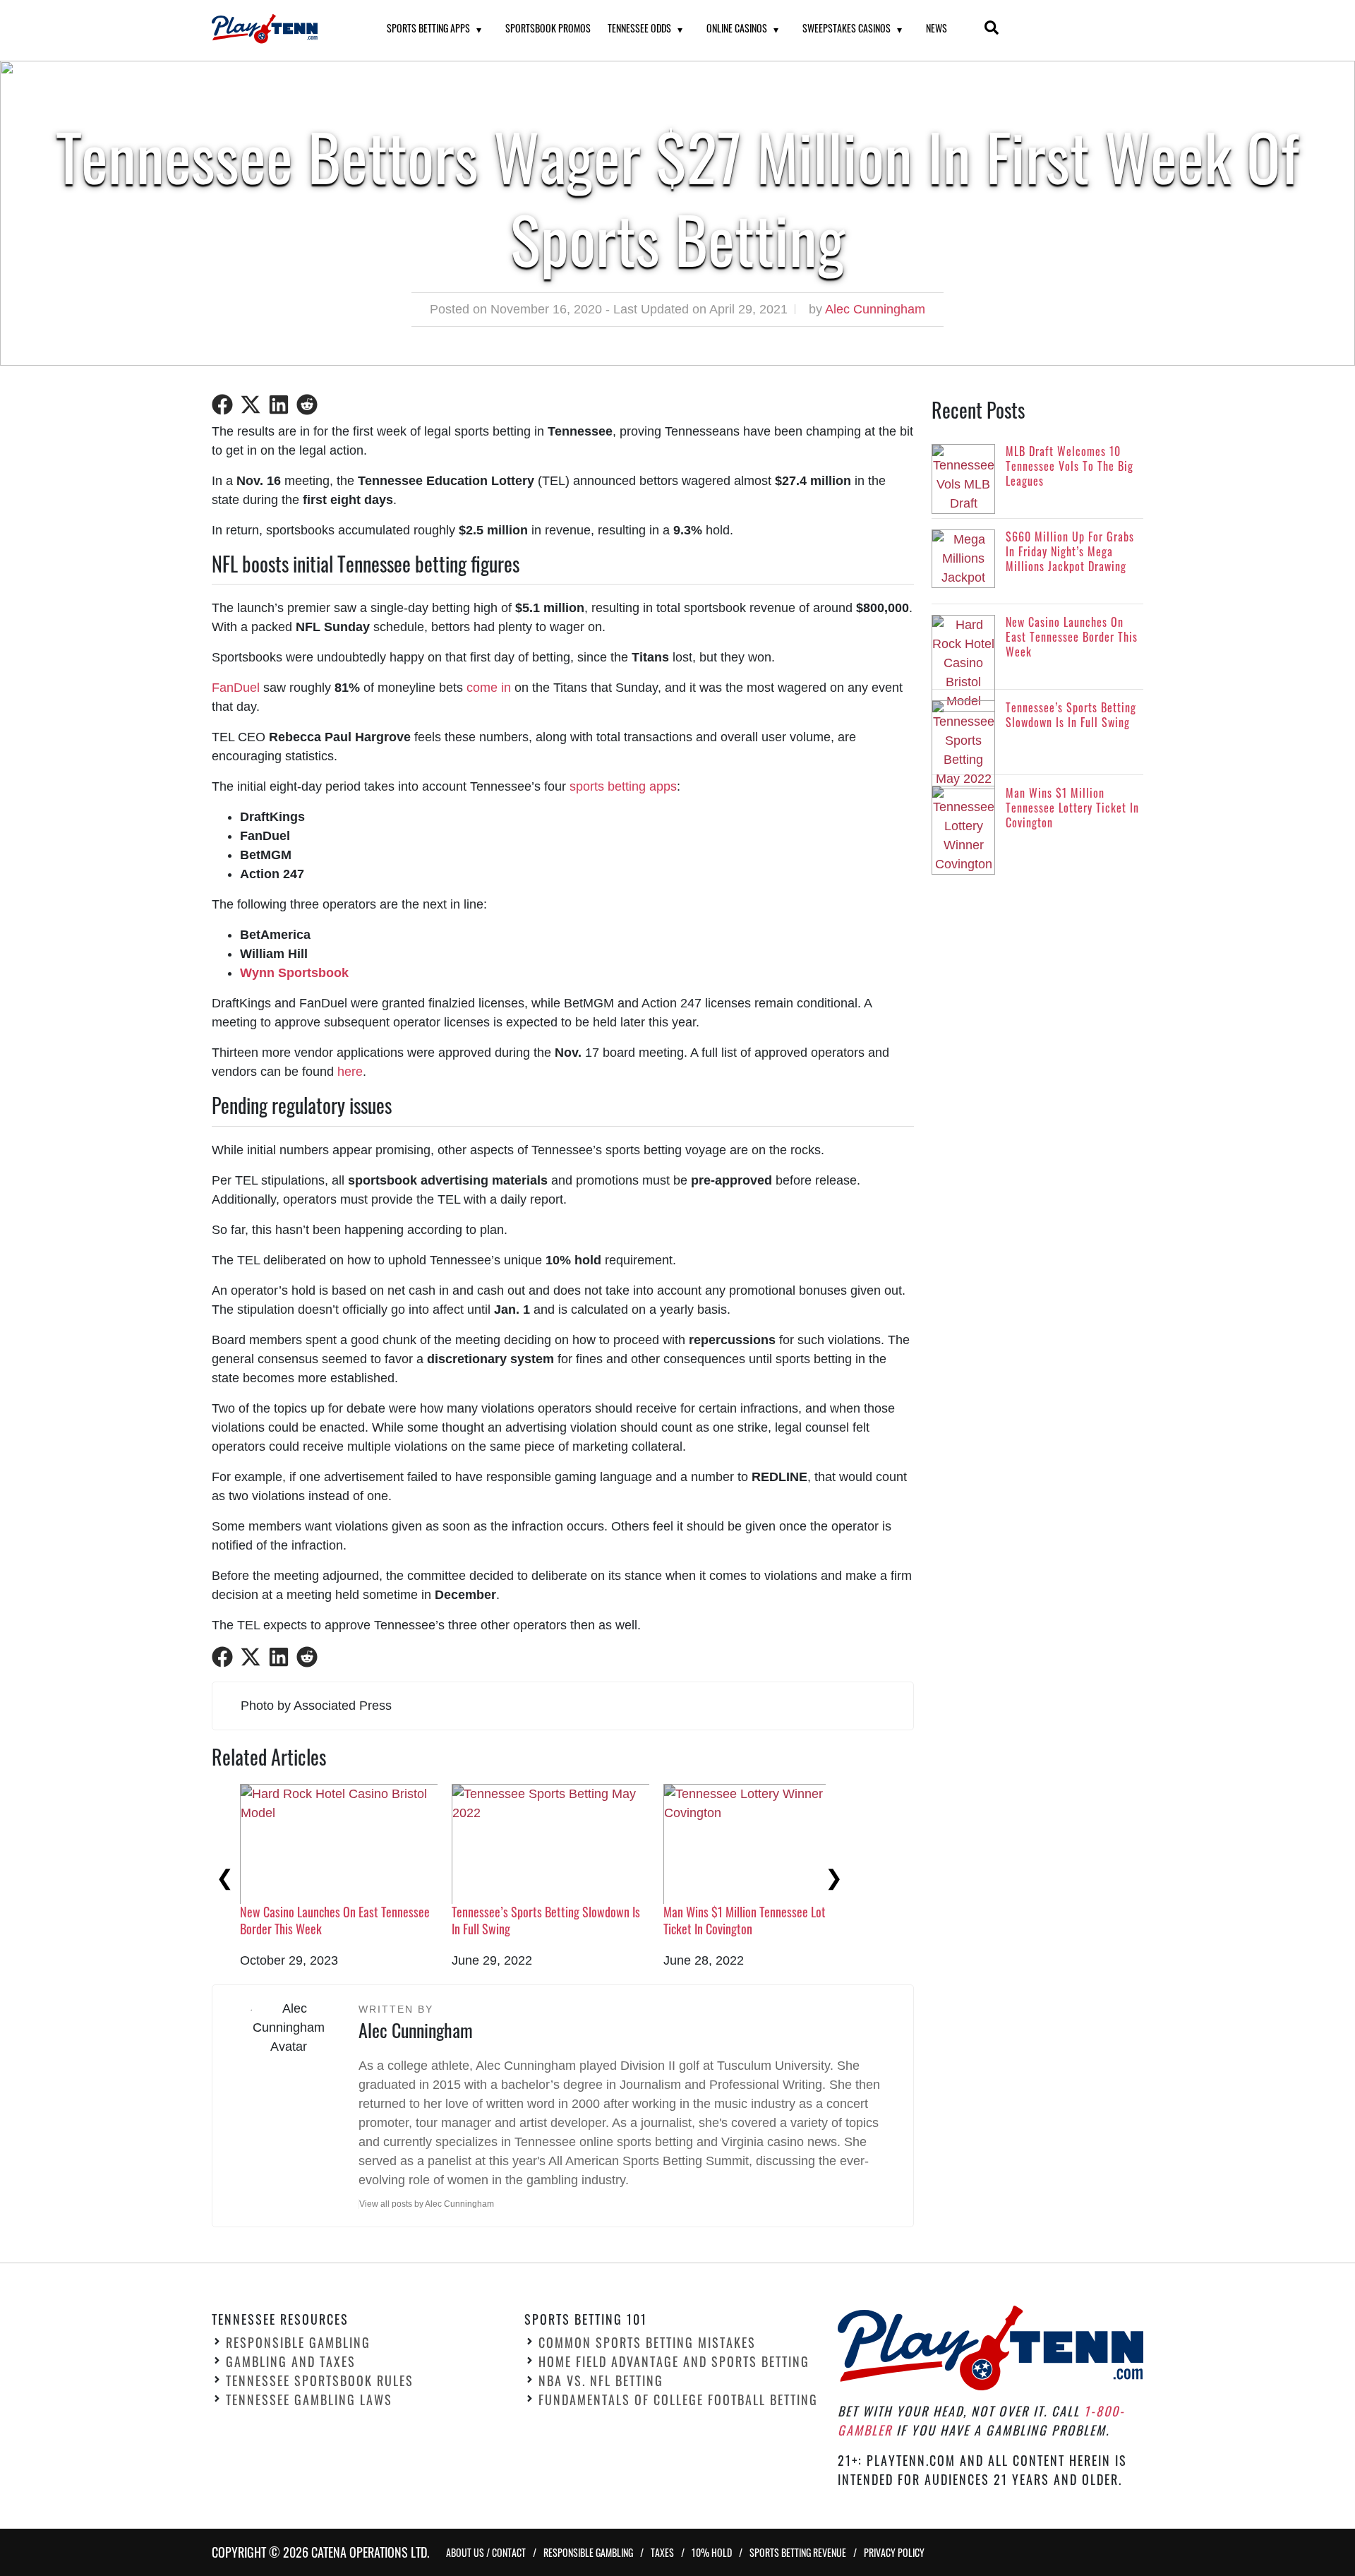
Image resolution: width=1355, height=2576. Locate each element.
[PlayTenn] (282, 29)
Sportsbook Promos (548, 28)
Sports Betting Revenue (798, 2552)
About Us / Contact (486, 2552)
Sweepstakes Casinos (847, 28)
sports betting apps (623, 786)
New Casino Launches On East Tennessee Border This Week (335, 1920)
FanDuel (236, 688)
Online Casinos (737, 28)
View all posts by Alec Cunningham (427, 2204)
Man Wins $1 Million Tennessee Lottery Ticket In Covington (754, 1920)
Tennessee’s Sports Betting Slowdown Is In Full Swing (546, 1920)
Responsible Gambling (298, 2342)
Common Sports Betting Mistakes (647, 2342)
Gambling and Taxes (291, 2361)
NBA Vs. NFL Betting (601, 2380)
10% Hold (712, 2552)
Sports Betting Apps (428, 28)
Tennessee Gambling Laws (309, 2400)
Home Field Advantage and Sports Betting (674, 2361)
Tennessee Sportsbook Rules (320, 2380)
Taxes (662, 2552)
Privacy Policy (894, 2552)
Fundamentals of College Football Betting (678, 2400)
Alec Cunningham (875, 309)
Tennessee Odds (639, 28)
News (937, 28)
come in (489, 688)
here (350, 1072)
